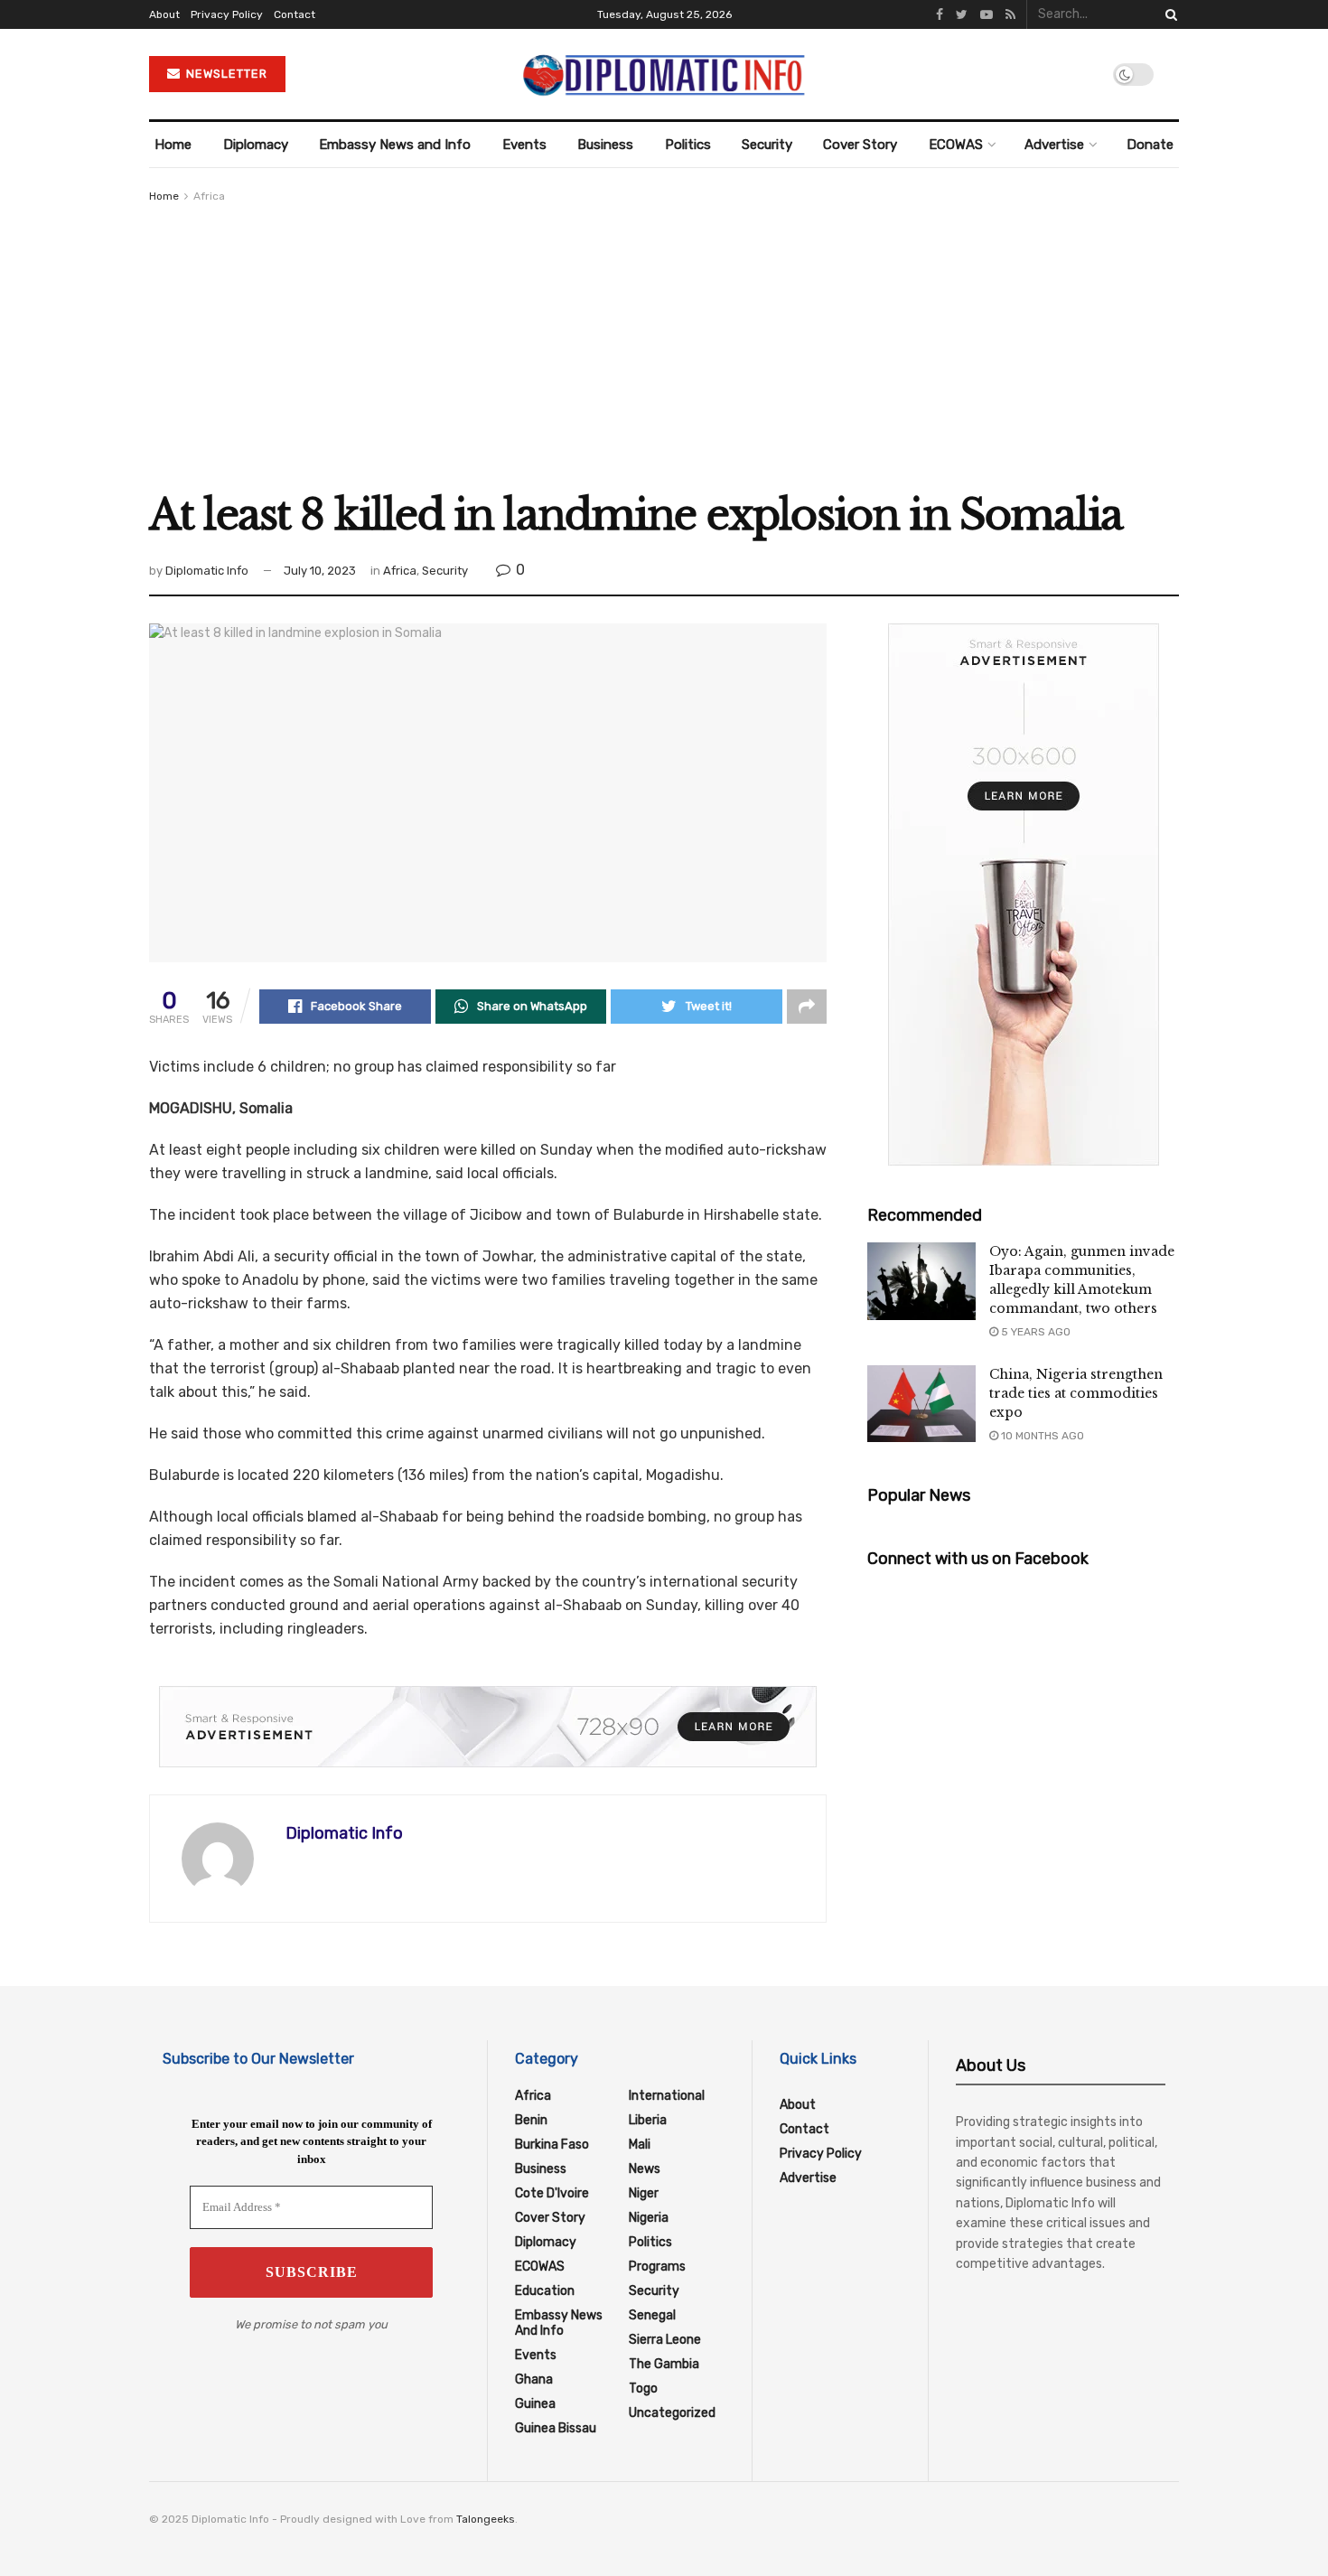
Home (173, 145)
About (164, 14)
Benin (531, 2120)
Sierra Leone (665, 2340)
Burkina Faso (552, 2145)
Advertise (1054, 145)
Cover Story (860, 145)
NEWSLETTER (225, 74)
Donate (1150, 145)
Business (605, 145)
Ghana (534, 2379)
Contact (295, 14)
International (667, 2096)
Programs (657, 2267)
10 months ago (1041, 1436)
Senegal (652, 2315)
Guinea (535, 2404)
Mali (640, 2145)
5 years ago (1034, 1332)
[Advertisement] (664, 342)
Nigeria (649, 2218)
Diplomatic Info (207, 571)
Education (545, 2291)
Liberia (648, 2120)
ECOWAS (956, 145)
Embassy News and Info (395, 145)
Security (767, 145)
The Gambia (664, 2364)
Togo (643, 2389)
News (645, 2169)
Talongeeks (486, 2519)
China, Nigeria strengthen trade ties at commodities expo (1076, 1393)
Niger (644, 2193)
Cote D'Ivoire (552, 2193)
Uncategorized (672, 2413)
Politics (688, 145)
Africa (209, 196)
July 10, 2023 (320, 571)
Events (524, 145)
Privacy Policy (227, 14)
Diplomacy (256, 145)
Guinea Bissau (556, 2428)
